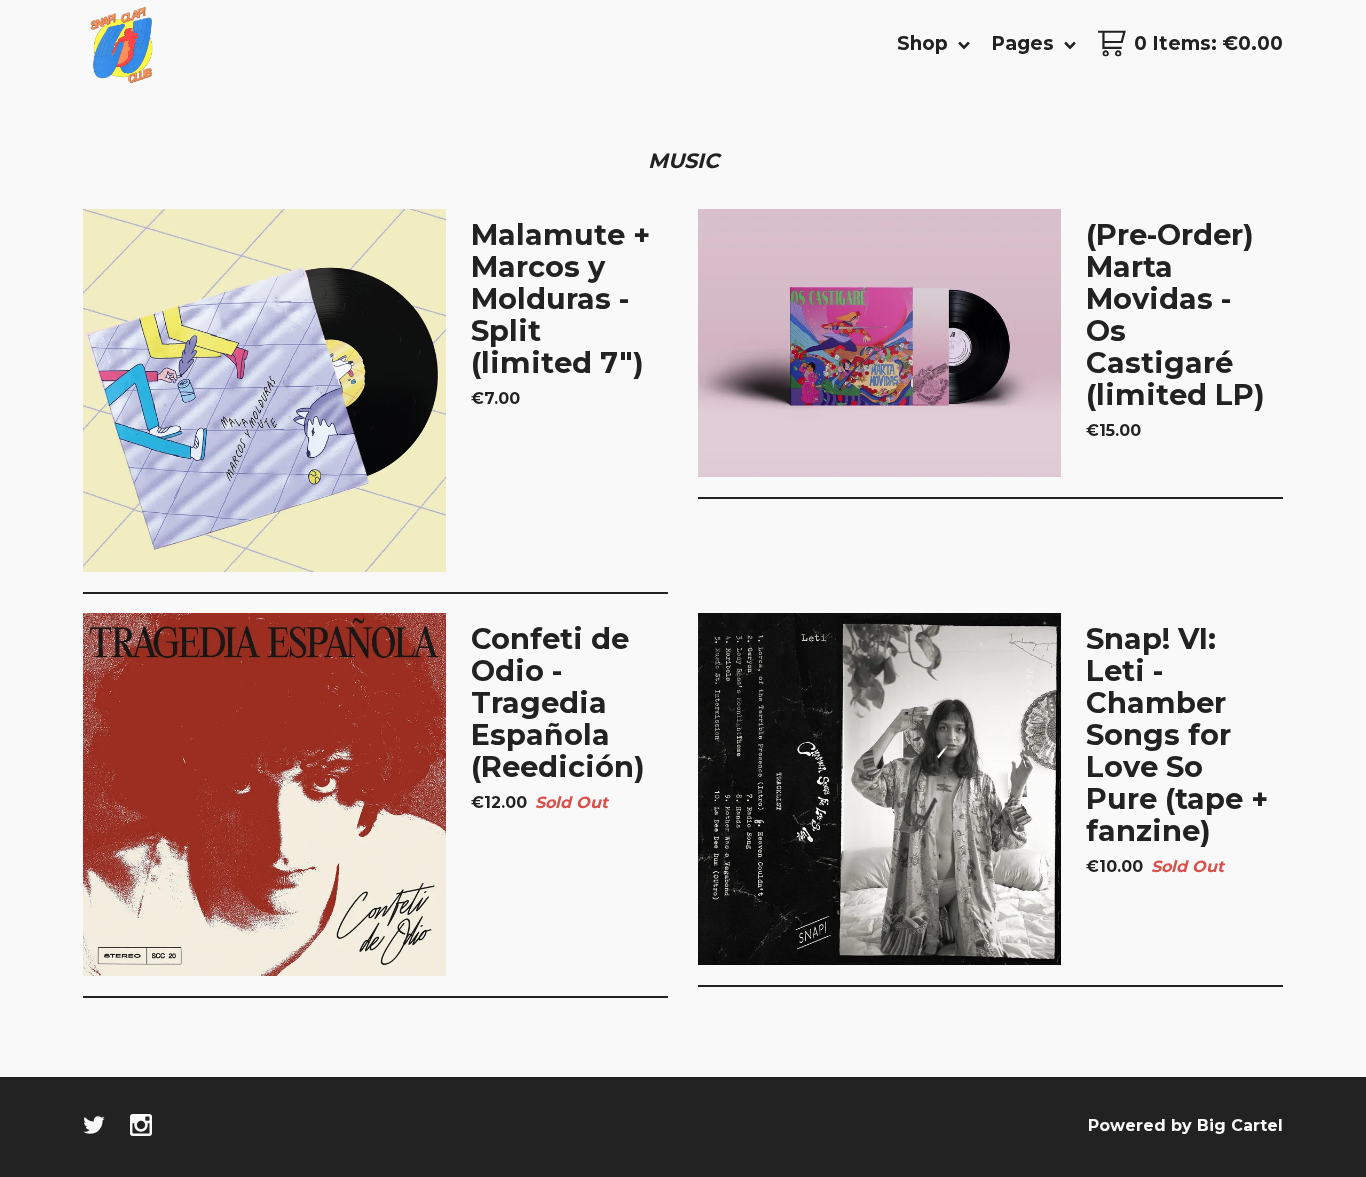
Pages (1025, 43)
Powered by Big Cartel (1185, 1125)
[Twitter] (94, 1127)
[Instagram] (141, 1127)
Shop (925, 43)
